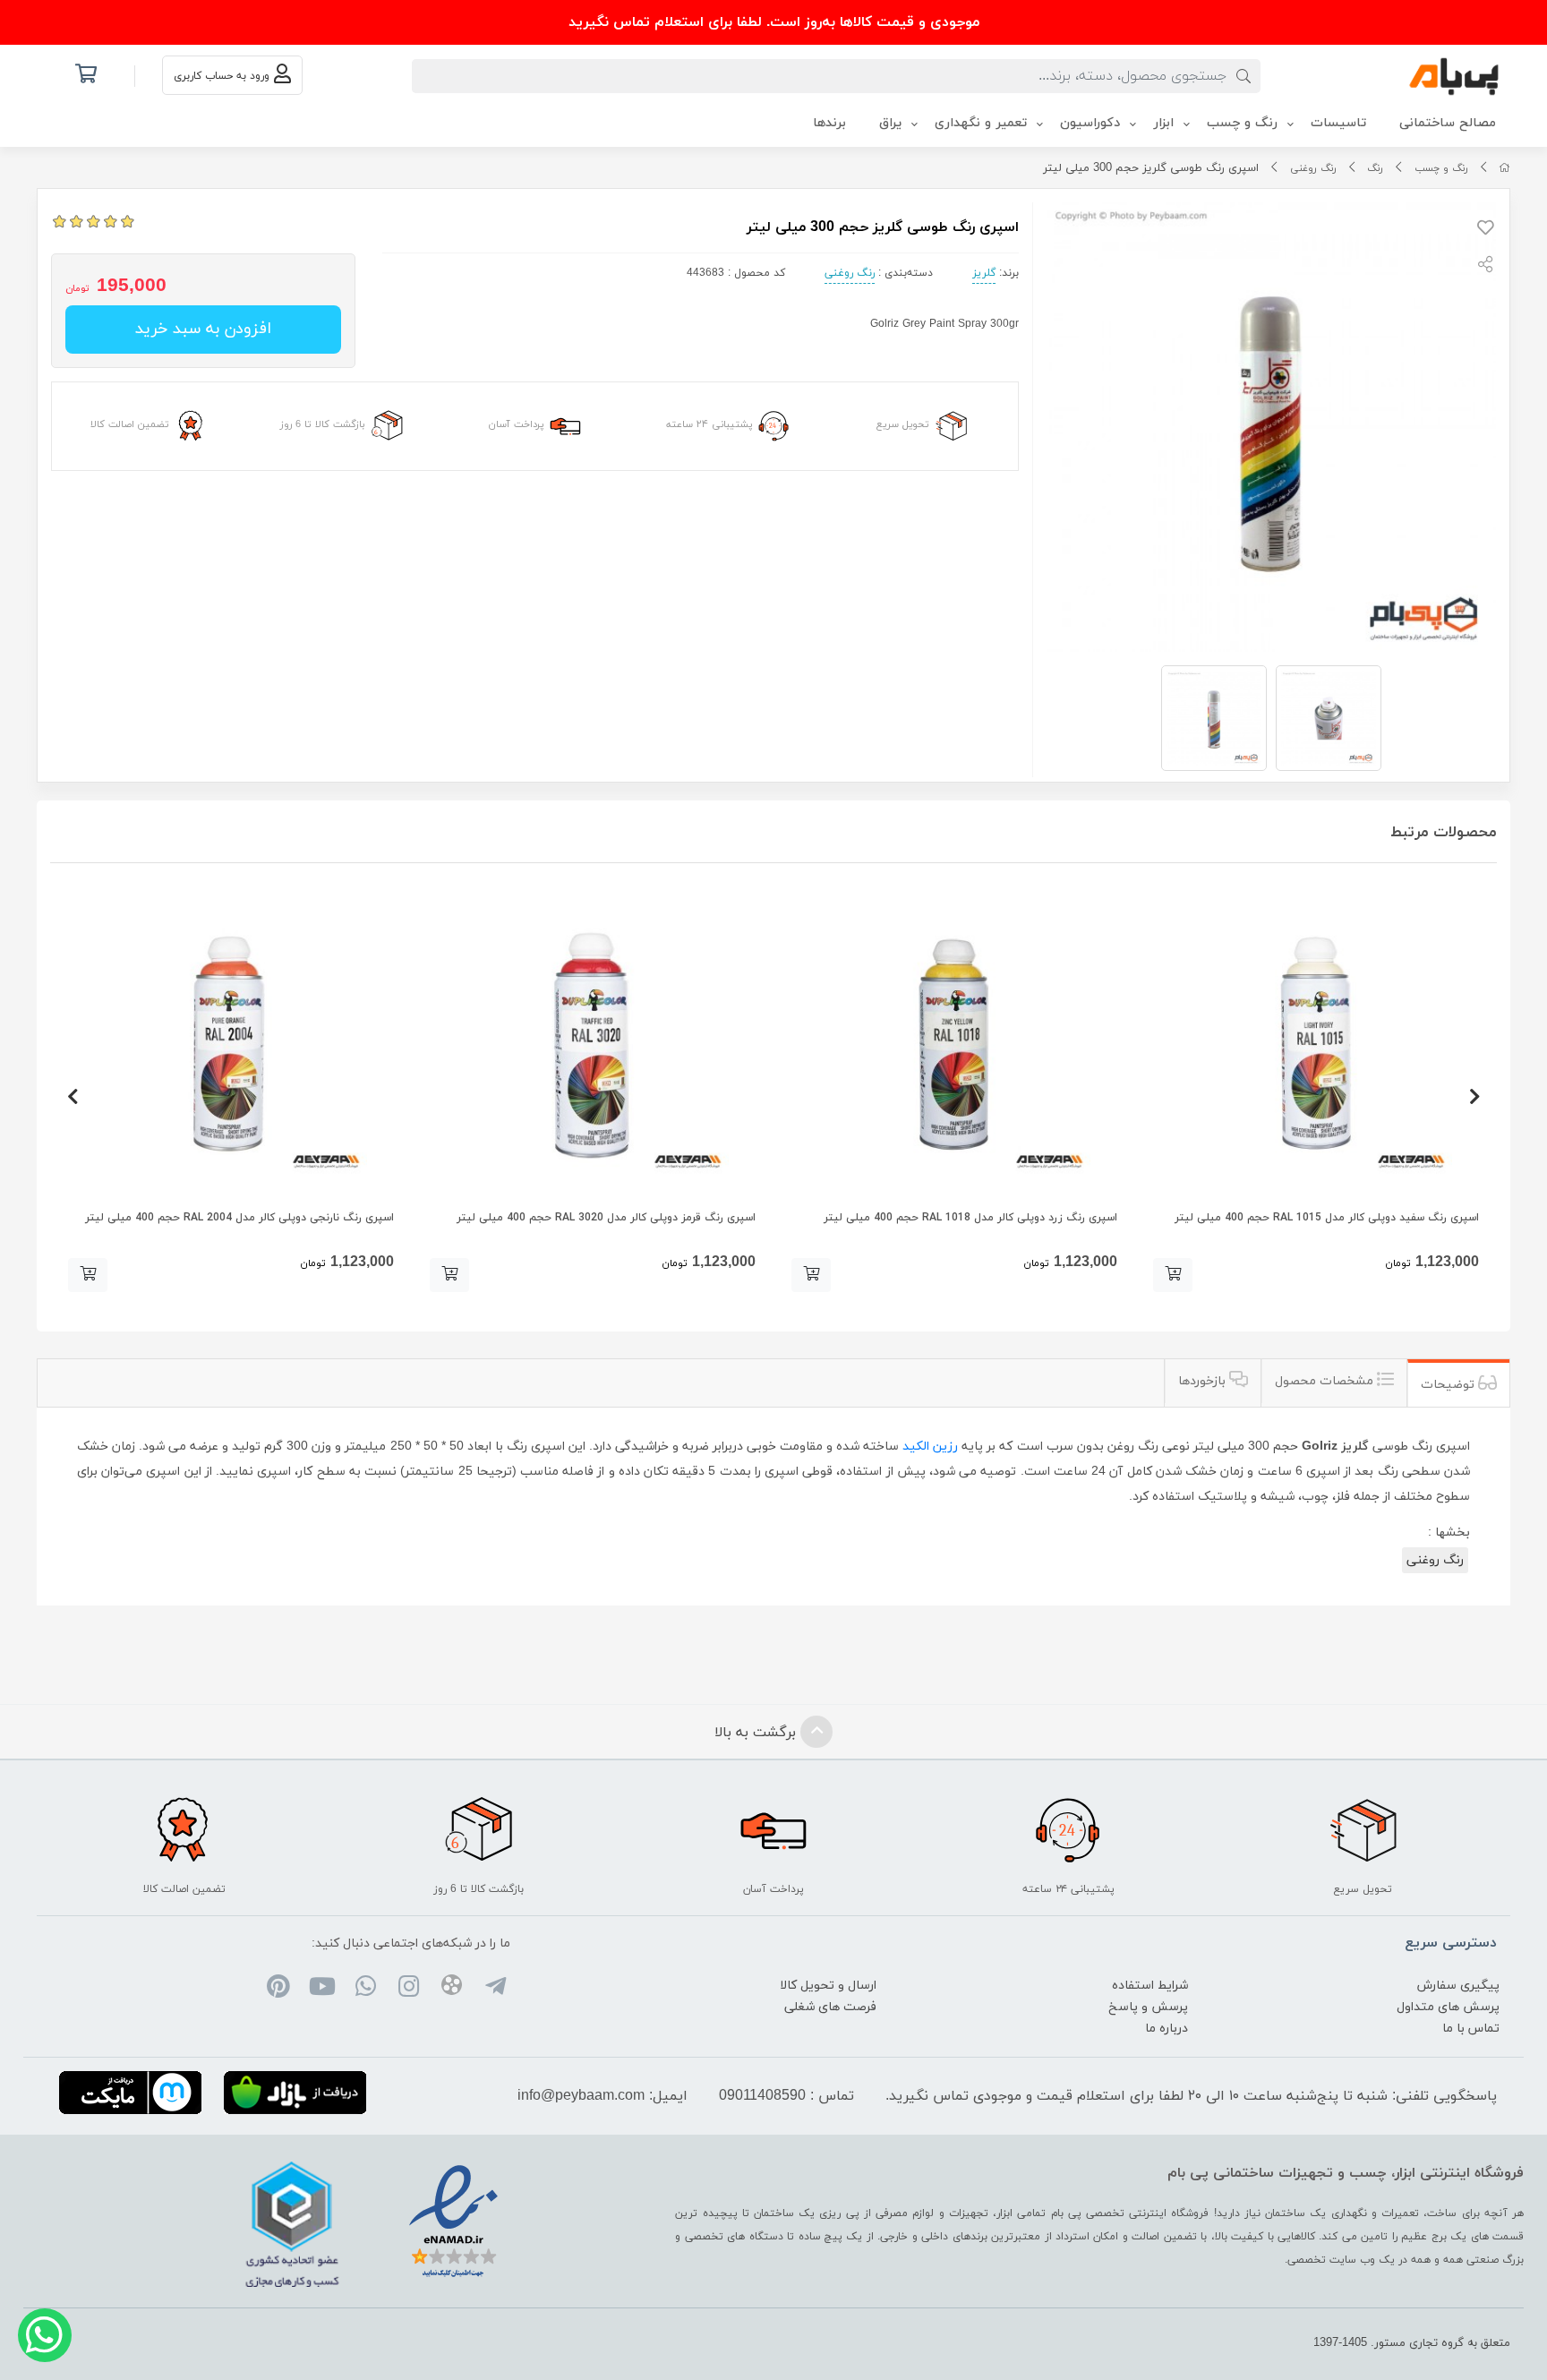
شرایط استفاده (1150, 1986)
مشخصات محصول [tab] (1326, 1381)
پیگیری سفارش (1458, 1986)
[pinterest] (279, 1989)
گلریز (984, 273)
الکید (916, 1447)
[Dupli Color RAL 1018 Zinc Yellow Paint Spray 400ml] (954, 1044)
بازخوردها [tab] (1204, 1381)
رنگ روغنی (1313, 168)
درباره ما (1167, 2029)
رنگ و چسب (1441, 168)
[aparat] (452, 1988)
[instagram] (409, 1989)
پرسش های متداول (1448, 2007)
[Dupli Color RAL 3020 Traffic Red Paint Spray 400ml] (593, 1044)
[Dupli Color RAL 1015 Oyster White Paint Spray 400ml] (1316, 1044)
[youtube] (322, 1989)
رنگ (1375, 168)
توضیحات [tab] (1449, 1385)
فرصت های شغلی (830, 2007)
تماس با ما (1471, 2029)
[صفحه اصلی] (1504, 168)
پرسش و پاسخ (1148, 2007)
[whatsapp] (365, 1989)
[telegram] (495, 1989)
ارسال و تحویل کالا (828, 1986)
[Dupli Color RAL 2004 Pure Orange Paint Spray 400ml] (231, 1044)
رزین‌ (945, 1447)
